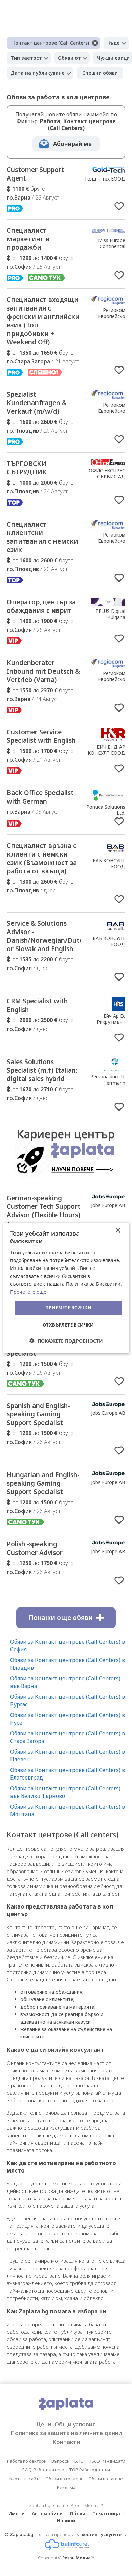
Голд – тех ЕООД (105, 179)
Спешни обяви (100, 73)
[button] (66, 1341)
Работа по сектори (27, 2461)
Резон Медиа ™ (78, 2558)
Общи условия (75, 2424)
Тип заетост (26, 58)
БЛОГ (80, 2461)
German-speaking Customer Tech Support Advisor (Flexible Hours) (44, 1206)
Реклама (66, 2487)
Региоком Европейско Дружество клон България (106, 319)
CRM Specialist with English (37, 1005)
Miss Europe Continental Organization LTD (106, 246)
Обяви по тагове (106, 2479)
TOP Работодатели (90, 2470)
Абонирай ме (72, 144)
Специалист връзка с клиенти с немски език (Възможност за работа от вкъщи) (42, 858)
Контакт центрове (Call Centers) (51, 43)
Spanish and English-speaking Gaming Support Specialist (38, 1414)
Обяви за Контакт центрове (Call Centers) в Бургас (68, 1700)
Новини (66, 2521)
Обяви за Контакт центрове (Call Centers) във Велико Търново (65, 1792)
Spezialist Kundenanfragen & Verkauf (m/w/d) (37, 403)
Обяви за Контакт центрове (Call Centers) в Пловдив (68, 1664)
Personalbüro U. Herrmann (108, 1080)
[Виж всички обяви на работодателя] (108, 171)
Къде (114, 43)
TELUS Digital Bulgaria (110, 614)
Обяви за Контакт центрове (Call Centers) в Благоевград (68, 1774)
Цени (44, 2424)
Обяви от (69, 58)
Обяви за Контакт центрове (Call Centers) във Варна (65, 1682)
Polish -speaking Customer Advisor (35, 1548)
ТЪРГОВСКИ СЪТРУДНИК (27, 468)
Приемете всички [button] (68, 1308)
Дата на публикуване (38, 73)
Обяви (78, 2513)
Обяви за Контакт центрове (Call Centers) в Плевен (68, 1755)
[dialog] (66, 1288)
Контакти (66, 2442)
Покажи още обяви (61, 1618)
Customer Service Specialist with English (41, 736)
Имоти (17, 2513)
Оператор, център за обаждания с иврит (41, 606)
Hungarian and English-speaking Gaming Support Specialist (43, 1483)
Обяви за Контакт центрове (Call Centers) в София (68, 1646)
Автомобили (47, 2513)
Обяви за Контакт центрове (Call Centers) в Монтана (68, 1810)
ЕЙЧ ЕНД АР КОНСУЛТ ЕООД (106, 750)
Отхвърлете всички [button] (68, 1325)
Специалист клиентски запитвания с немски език (42, 537)
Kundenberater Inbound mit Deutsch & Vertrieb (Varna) (43, 671)
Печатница (106, 2513)
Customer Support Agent (36, 174)
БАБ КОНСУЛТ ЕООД (109, 863)
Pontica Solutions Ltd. (106, 810)
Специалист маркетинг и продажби (28, 239)
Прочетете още (28, 1292)
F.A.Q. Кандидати (108, 2461)
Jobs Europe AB (108, 1205)
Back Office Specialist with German (40, 797)
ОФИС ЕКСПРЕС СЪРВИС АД (107, 474)
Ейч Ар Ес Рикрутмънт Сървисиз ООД (108, 1022)
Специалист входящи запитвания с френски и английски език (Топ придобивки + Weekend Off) (43, 321)
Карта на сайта (25, 2479)
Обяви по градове (64, 2479)
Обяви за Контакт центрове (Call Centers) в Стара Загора (68, 1737)
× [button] (118, 1231)
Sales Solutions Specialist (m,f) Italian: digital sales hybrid (42, 1070)
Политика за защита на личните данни (66, 2433)
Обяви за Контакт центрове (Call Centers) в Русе (68, 1719)
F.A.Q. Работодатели (43, 2470)
